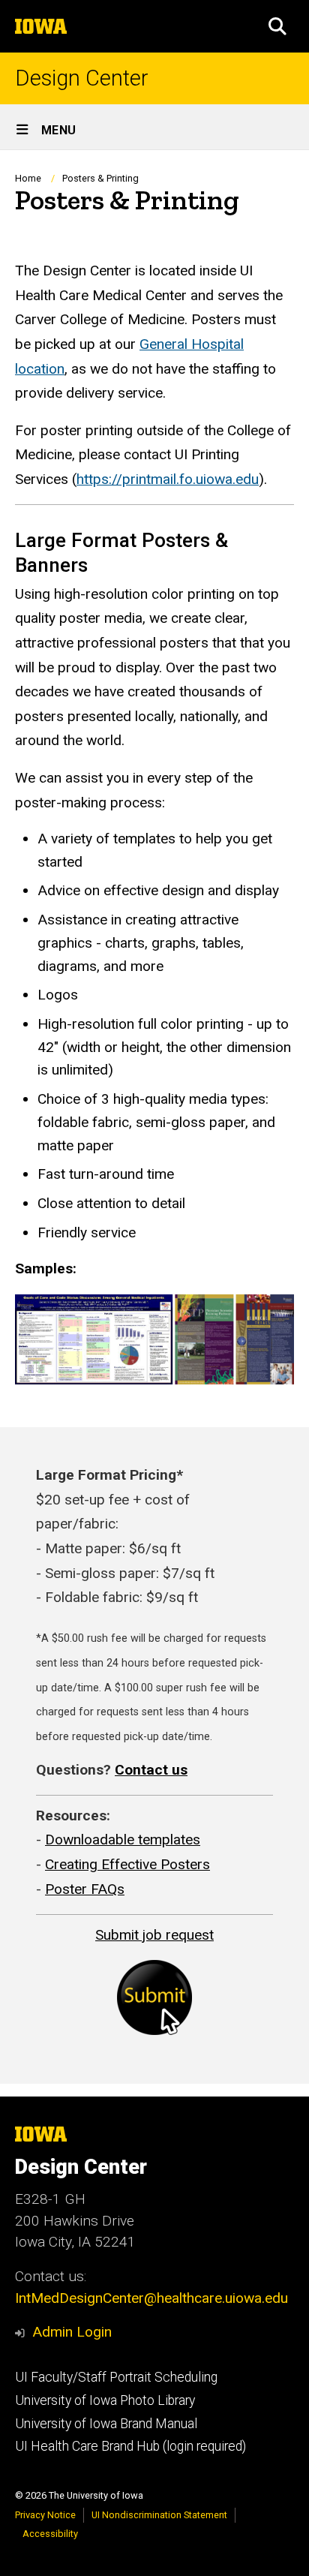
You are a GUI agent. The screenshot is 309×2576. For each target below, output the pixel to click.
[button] (277, 26)
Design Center (82, 78)
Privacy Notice (45, 2515)
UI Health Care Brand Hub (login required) (130, 2446)
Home (28, 178)
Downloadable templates (123, 1840)
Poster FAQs (85, 1889)
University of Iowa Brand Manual (106, 2424)
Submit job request (154, 1935)
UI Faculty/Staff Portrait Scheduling (116, 2377)
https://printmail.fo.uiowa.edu (168, 479)
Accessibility (50, 2534)
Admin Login (72, 2332)
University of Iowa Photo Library (105, 2400)
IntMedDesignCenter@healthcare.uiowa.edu (151, 2298)
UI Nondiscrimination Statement (159, 2515)
